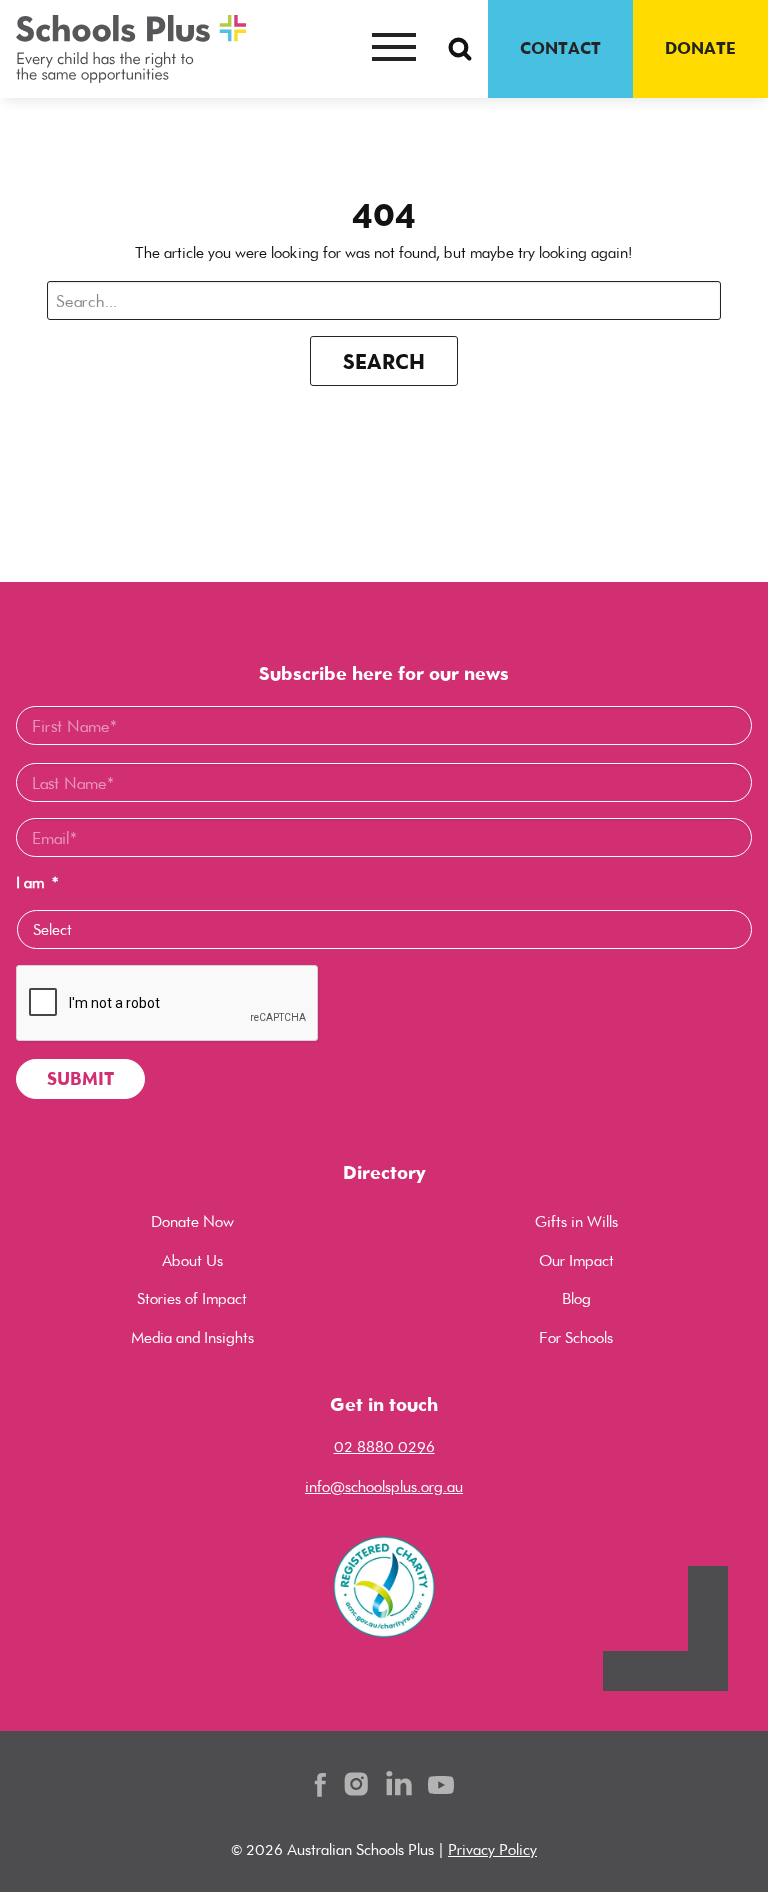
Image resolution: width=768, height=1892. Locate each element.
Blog (576, 1298)
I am (37, 883)
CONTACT (560, 48)
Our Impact (576, 1260)
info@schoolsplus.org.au (384, 1486)
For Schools (576, 1337)
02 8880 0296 (384, 1446)
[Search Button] (460, 49)
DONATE (700, 48)
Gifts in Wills (576, 1221)
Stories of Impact (192, 1298)
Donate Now (192, 1221)
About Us (192, 1260)
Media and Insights (192, 1337)
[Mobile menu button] (394, 49)
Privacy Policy (492, 1849)
